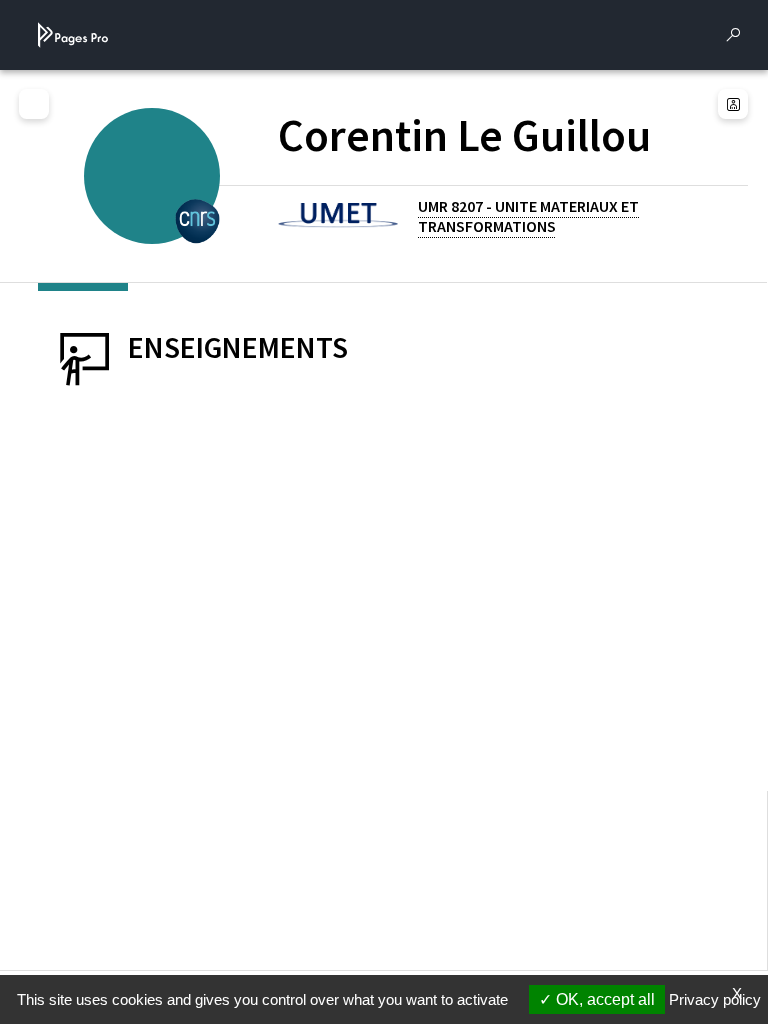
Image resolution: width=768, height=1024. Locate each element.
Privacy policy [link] (715, 999)
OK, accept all (603, 999)
